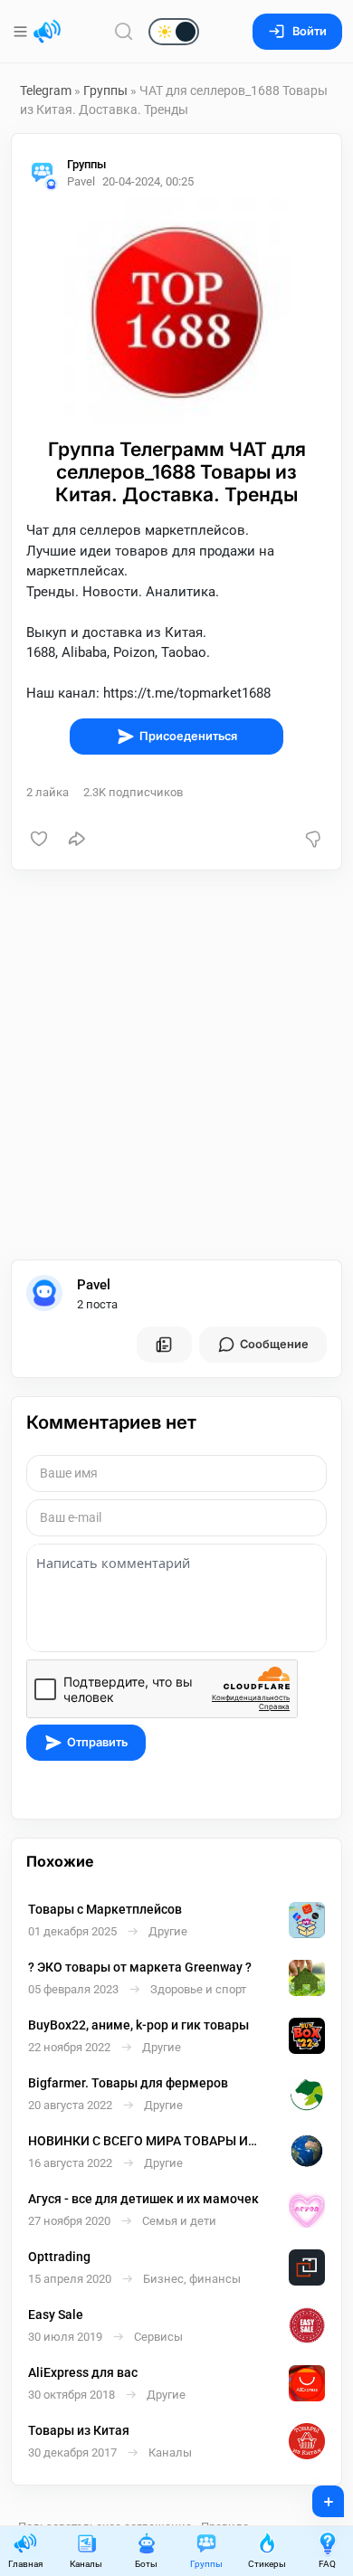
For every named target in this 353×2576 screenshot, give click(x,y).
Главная (25, 2564)
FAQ (327, 2564)
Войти (310, 31)
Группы (105, 90)
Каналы (86, 2564)
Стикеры (267, 2564)
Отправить (97, 1742)
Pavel (94, 1285)
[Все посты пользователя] (164, 1345)
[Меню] (22, 32)
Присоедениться (188, 736)
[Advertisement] (176, 1065)
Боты (146, 2564)
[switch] (116, 33)
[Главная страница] (47, 32)
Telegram (46, 90)
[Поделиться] (77, 839)
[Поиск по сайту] (124, 31)
